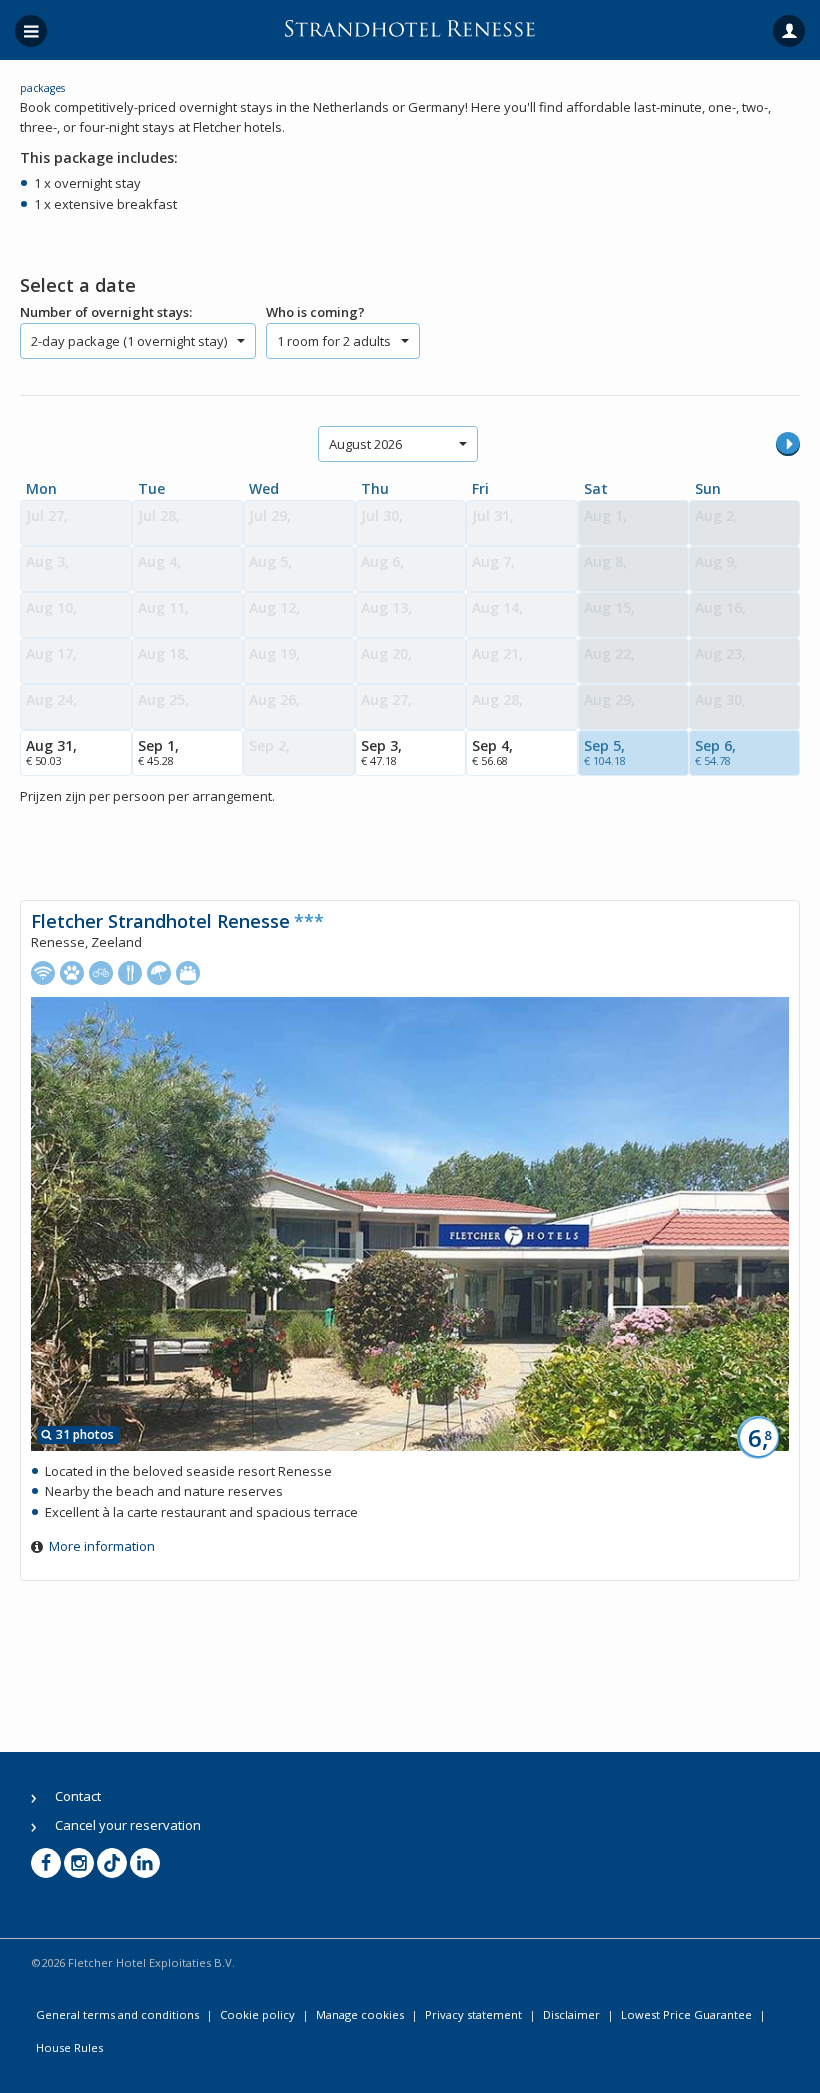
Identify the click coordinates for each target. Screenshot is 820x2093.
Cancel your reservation (128, 1825)
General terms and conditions (117, 2014)
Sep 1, (158, 752)
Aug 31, (51, 752)
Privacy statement (473, 2014)
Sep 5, (605, 752)
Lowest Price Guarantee (686, 2014)
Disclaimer (571, 2014)
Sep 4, (492, 752)
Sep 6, (715, 752)
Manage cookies (360, 2014)
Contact (78, 1796)
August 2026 (365, 444)
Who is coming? (315, 312)
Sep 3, (381, 752)
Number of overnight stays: (106, 312)
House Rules (69, 2047)
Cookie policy (257, 2014)
